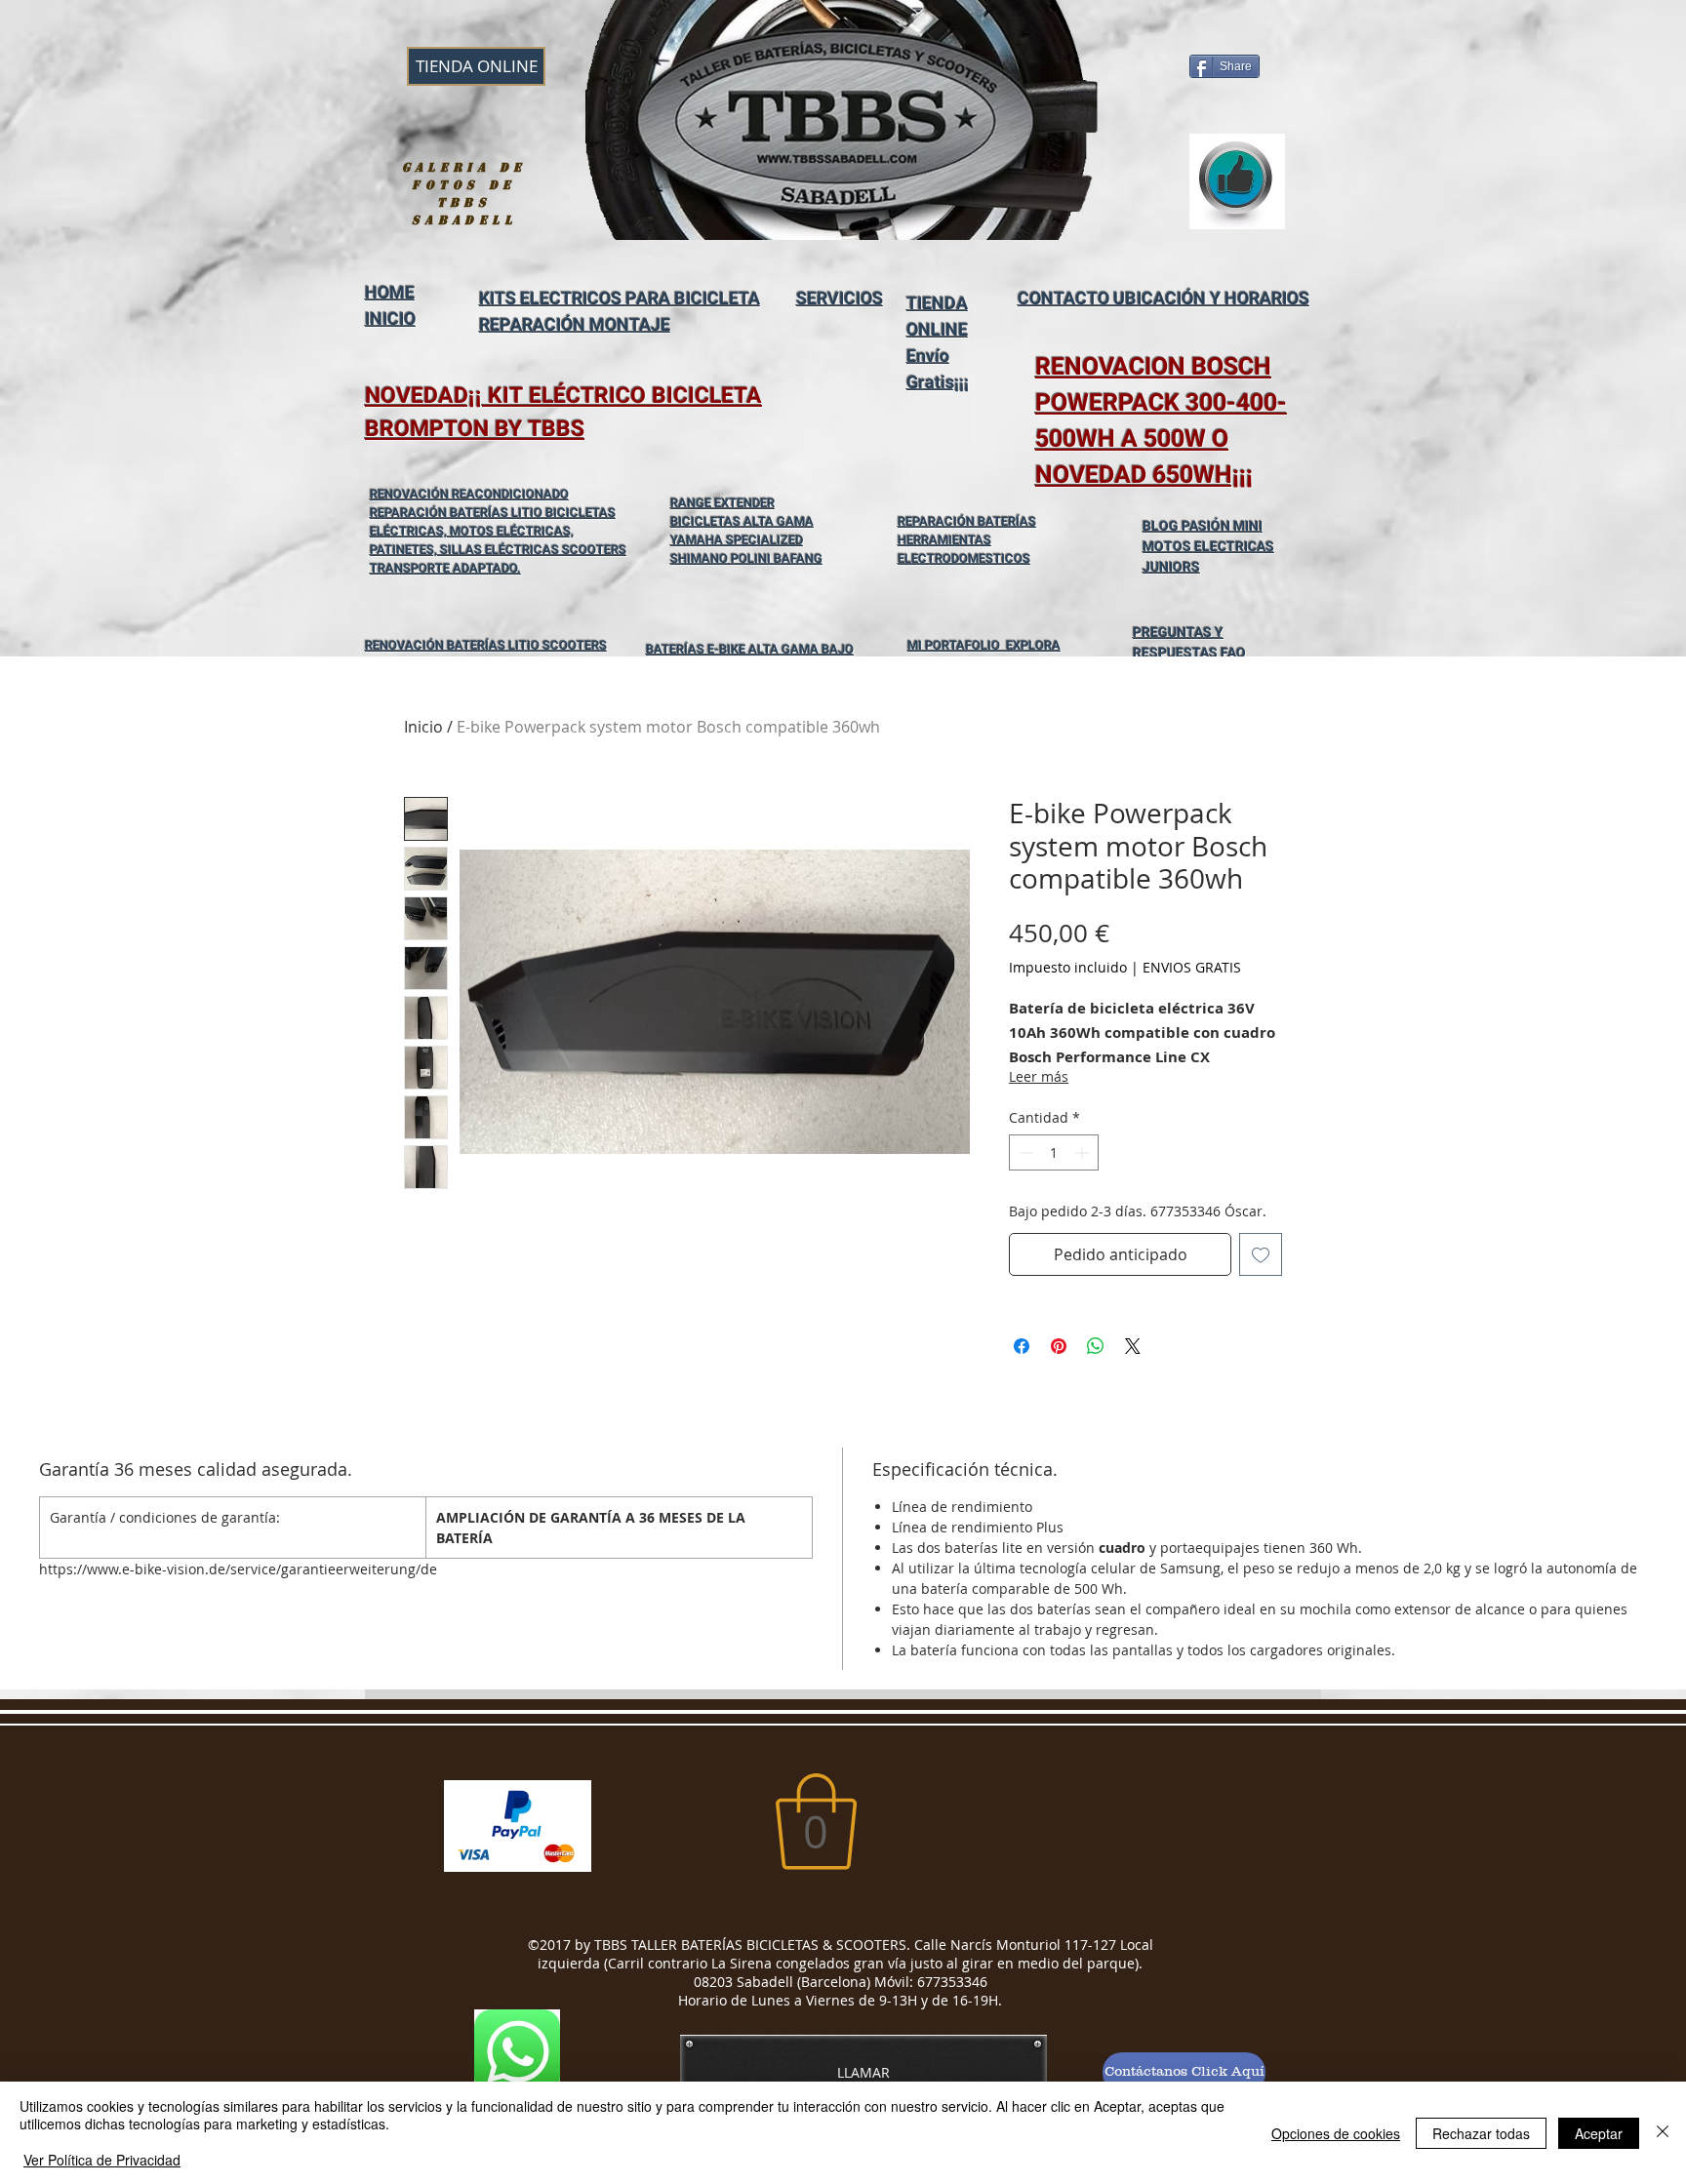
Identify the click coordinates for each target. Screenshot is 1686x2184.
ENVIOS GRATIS (1192, 967)
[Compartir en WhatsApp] (1096, 1346)
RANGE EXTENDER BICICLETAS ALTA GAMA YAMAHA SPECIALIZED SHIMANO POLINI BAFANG (746, 531)
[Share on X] (1133, 1346)
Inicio (423, 727)
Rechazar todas (1481, 2133)
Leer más (1039, 1076)
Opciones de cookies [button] (1336, 2133)
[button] (816, 1822)
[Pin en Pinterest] (1059, 1346)
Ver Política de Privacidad (102, 2160)
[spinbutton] (1054, 1152)
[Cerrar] (1663, 2133)
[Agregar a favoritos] (1261, 1254)
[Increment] (1084, 1152)
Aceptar (1599, 2133)
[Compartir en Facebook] (1022, 1346)
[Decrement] (1024, 1152)
